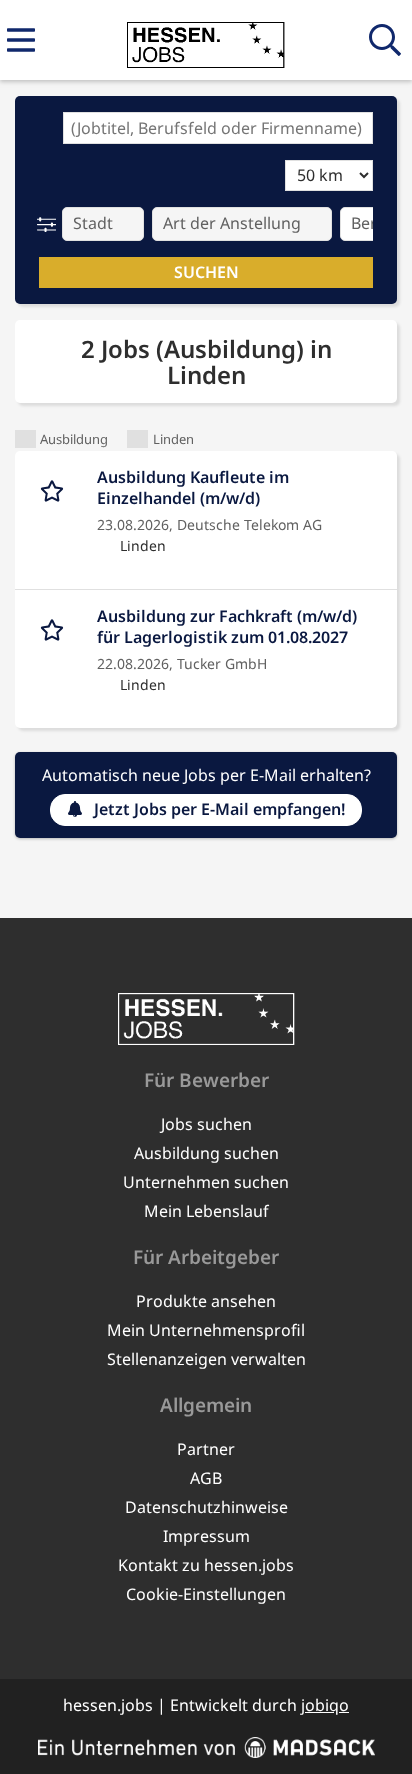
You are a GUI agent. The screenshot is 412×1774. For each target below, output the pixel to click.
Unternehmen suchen (206, 1182)
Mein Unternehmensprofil (206, 1330)
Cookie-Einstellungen (206, 1594)
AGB (206, 1478)
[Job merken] (56, 488)
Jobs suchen (206, 1124)
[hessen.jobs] (205, 41)
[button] (50, 224)
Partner (206, 1449)
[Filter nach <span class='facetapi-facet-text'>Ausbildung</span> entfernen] (25, 439)
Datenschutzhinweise (206, 1507)
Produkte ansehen (206, 1301)
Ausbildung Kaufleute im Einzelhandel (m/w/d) (193, 488)
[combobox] (218, 128)
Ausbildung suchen (206, 1153)
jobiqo (325, 1705)
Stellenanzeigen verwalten (206, 1359)
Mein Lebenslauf (206, 1211)
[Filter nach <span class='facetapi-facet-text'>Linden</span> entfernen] (137, 439)
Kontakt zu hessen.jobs (206, 1565)
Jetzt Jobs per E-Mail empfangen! (219, 809)
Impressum (206, 1536)
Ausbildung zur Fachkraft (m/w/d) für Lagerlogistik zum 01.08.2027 (227, 627)
